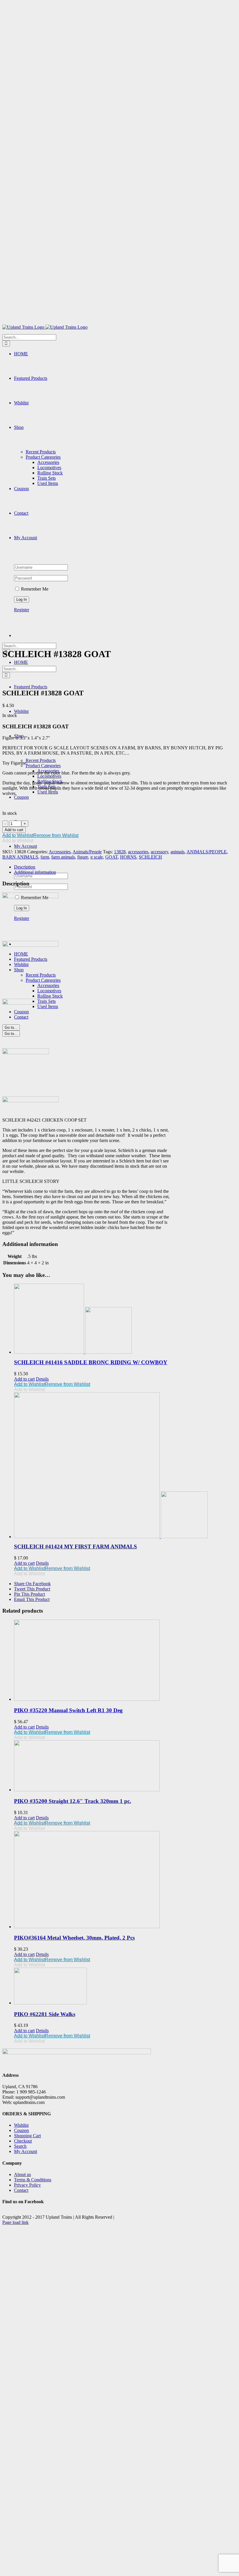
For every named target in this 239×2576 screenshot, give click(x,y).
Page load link (15, 2222)
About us (22, 2174)
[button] (40, 835)
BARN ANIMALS (20, 857)
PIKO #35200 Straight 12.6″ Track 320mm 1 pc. (73, 1801)
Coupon (21, 2130)
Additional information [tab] (35, 872)
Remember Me (34, 589)
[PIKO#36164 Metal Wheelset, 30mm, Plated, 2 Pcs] (125, 1880)
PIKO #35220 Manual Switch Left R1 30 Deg (68, 1710)
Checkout (23, 2141)
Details (42, 1379)
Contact (21, 2190)
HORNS (128, 857)
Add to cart (14, 830)
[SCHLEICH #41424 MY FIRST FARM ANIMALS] (125, 1465)
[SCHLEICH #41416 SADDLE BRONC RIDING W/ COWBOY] (125, 1319)
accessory (159, 852)
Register (22, 610)
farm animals (63, 857)
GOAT (111, 857)
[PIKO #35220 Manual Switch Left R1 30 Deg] (125, 1661)
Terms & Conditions (33, 2180)
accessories (138, 852)
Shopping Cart (27, 2136)
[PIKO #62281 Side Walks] (125, 1987)
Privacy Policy (27, 2185)
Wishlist (21, 2125)
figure (83, 857)
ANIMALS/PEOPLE (207, 852)
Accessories (60, 852)
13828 (120, 852)
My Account (26, 2151)
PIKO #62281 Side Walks (45, 2014)
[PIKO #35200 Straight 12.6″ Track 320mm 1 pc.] (125, 1766)
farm (45, 857)
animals (178, 852)
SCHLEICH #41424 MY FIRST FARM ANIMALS (75, 1547)
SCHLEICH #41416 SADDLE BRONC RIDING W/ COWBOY (91, 1362)
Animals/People (87, 852)
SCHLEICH (150, 857)
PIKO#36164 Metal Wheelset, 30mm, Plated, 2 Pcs (74, 1938)
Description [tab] (25, 867)
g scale (97, 857)
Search (20, 2146)
